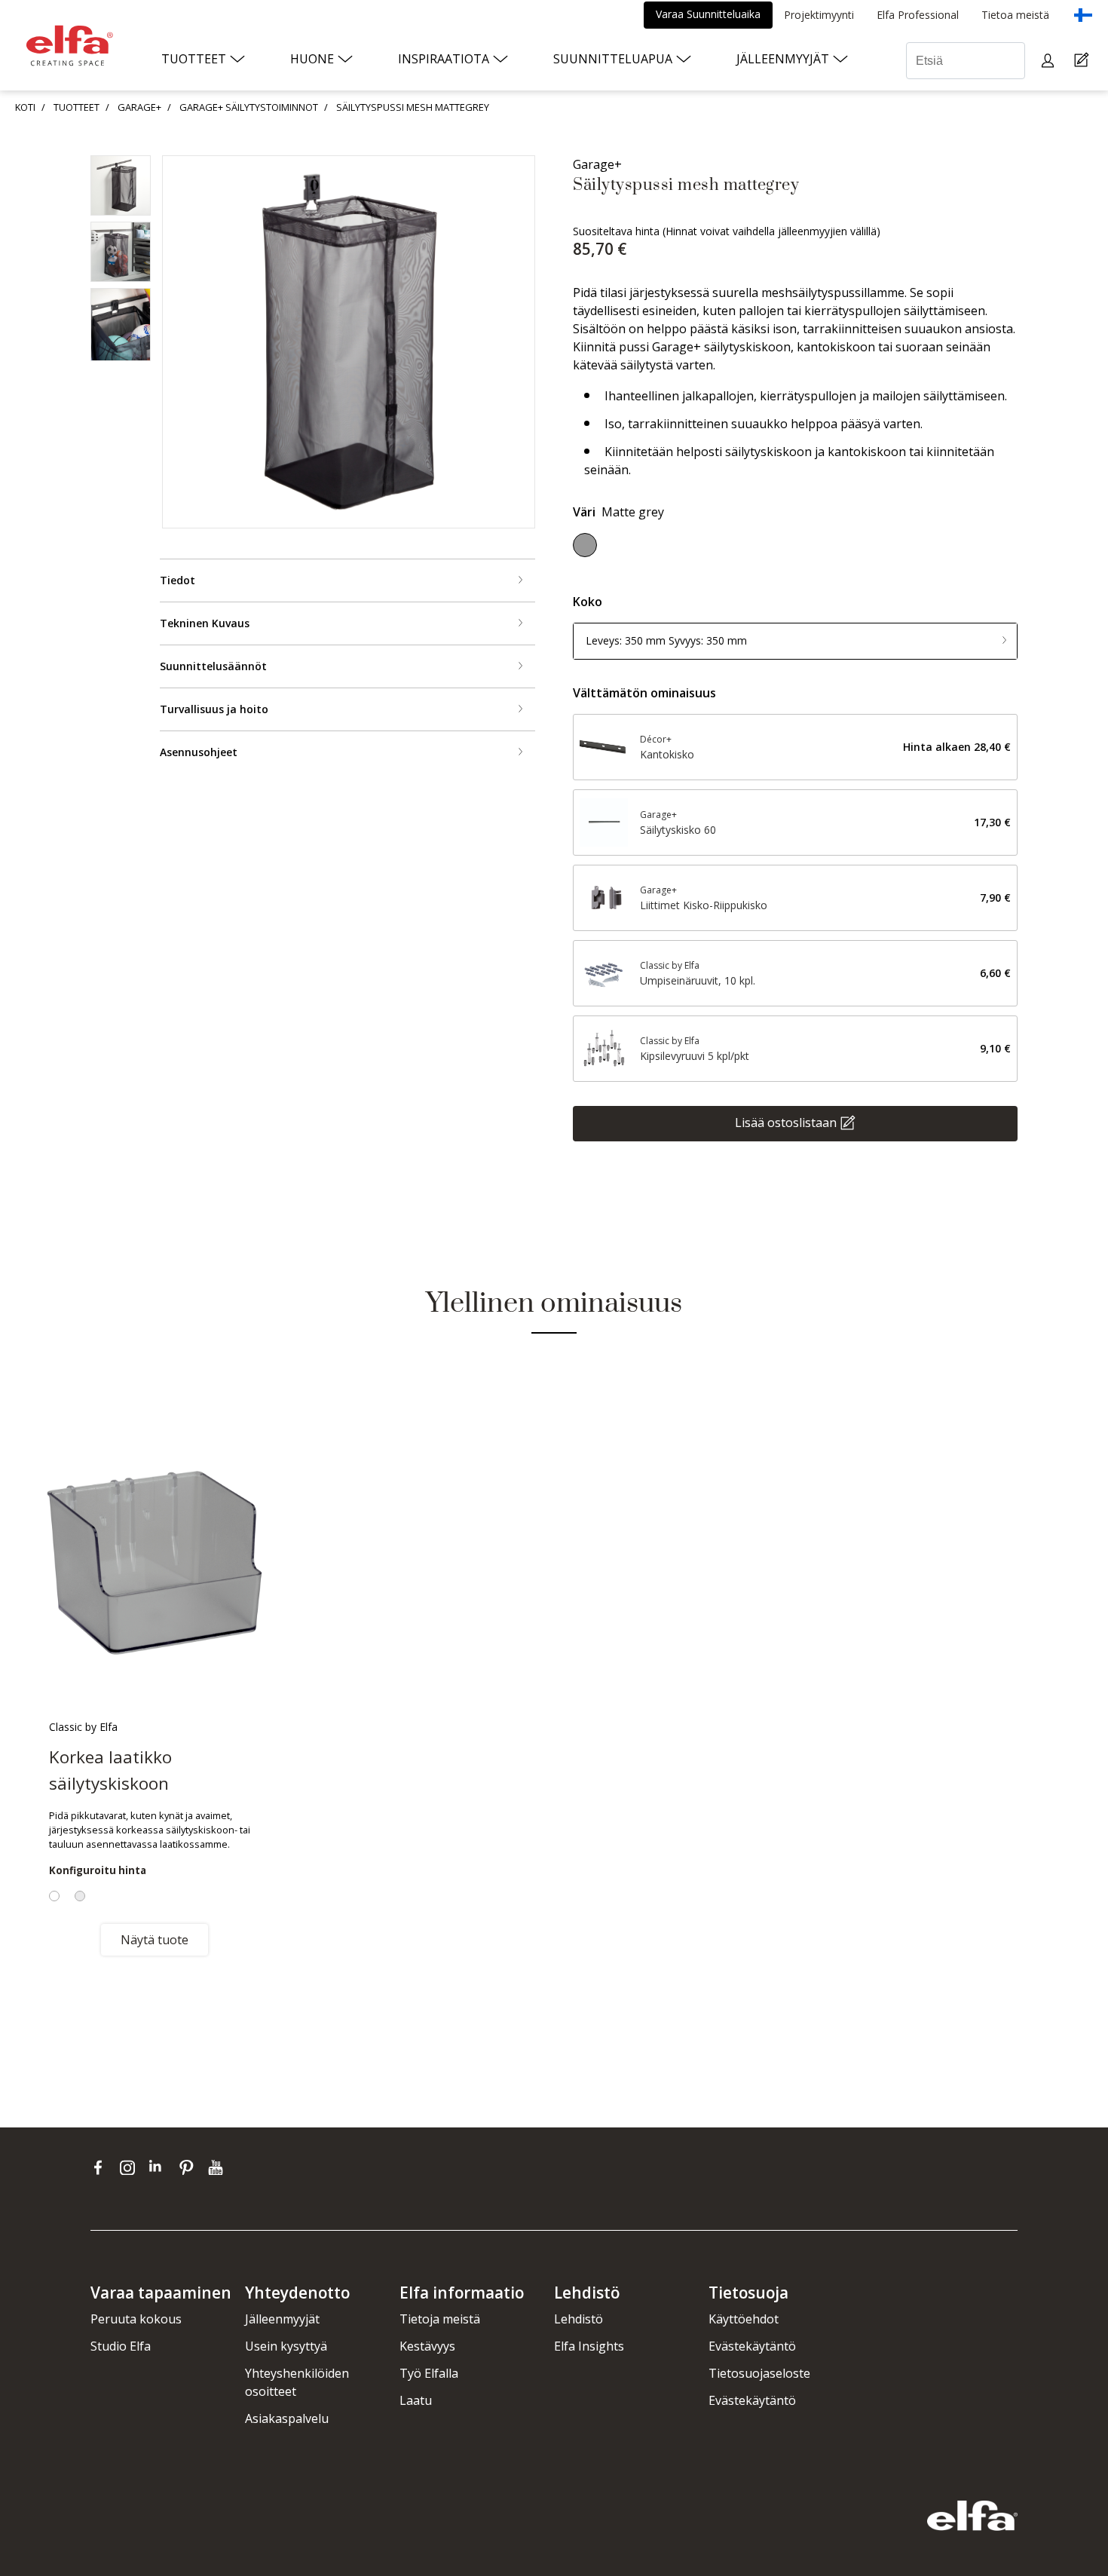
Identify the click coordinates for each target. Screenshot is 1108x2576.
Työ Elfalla (429, 2373)
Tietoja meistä (440, 2319)
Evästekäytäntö (752, 2346)
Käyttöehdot (744, 2319)
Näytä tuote (155, 1940)
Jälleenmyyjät (282, 2319)
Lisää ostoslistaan (786, 1122)
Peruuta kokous (136, 2319)
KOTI (25, 107)
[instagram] (131, 2167)
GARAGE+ (139, 107)
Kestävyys (427, 2346)
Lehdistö (578, 2319)
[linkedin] (160, 2167)
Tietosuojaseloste (759, 2373)
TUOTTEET (77, 107)
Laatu (416, 2400)
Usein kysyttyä (286, 2346)
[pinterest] (190, 2167)
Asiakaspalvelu (287, 2418)
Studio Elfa (121, 2346)
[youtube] (217, 2167)
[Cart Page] (1084, 61)
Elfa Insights (589, 2346)
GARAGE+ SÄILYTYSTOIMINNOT (249, 107)
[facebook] (101, 2167)
